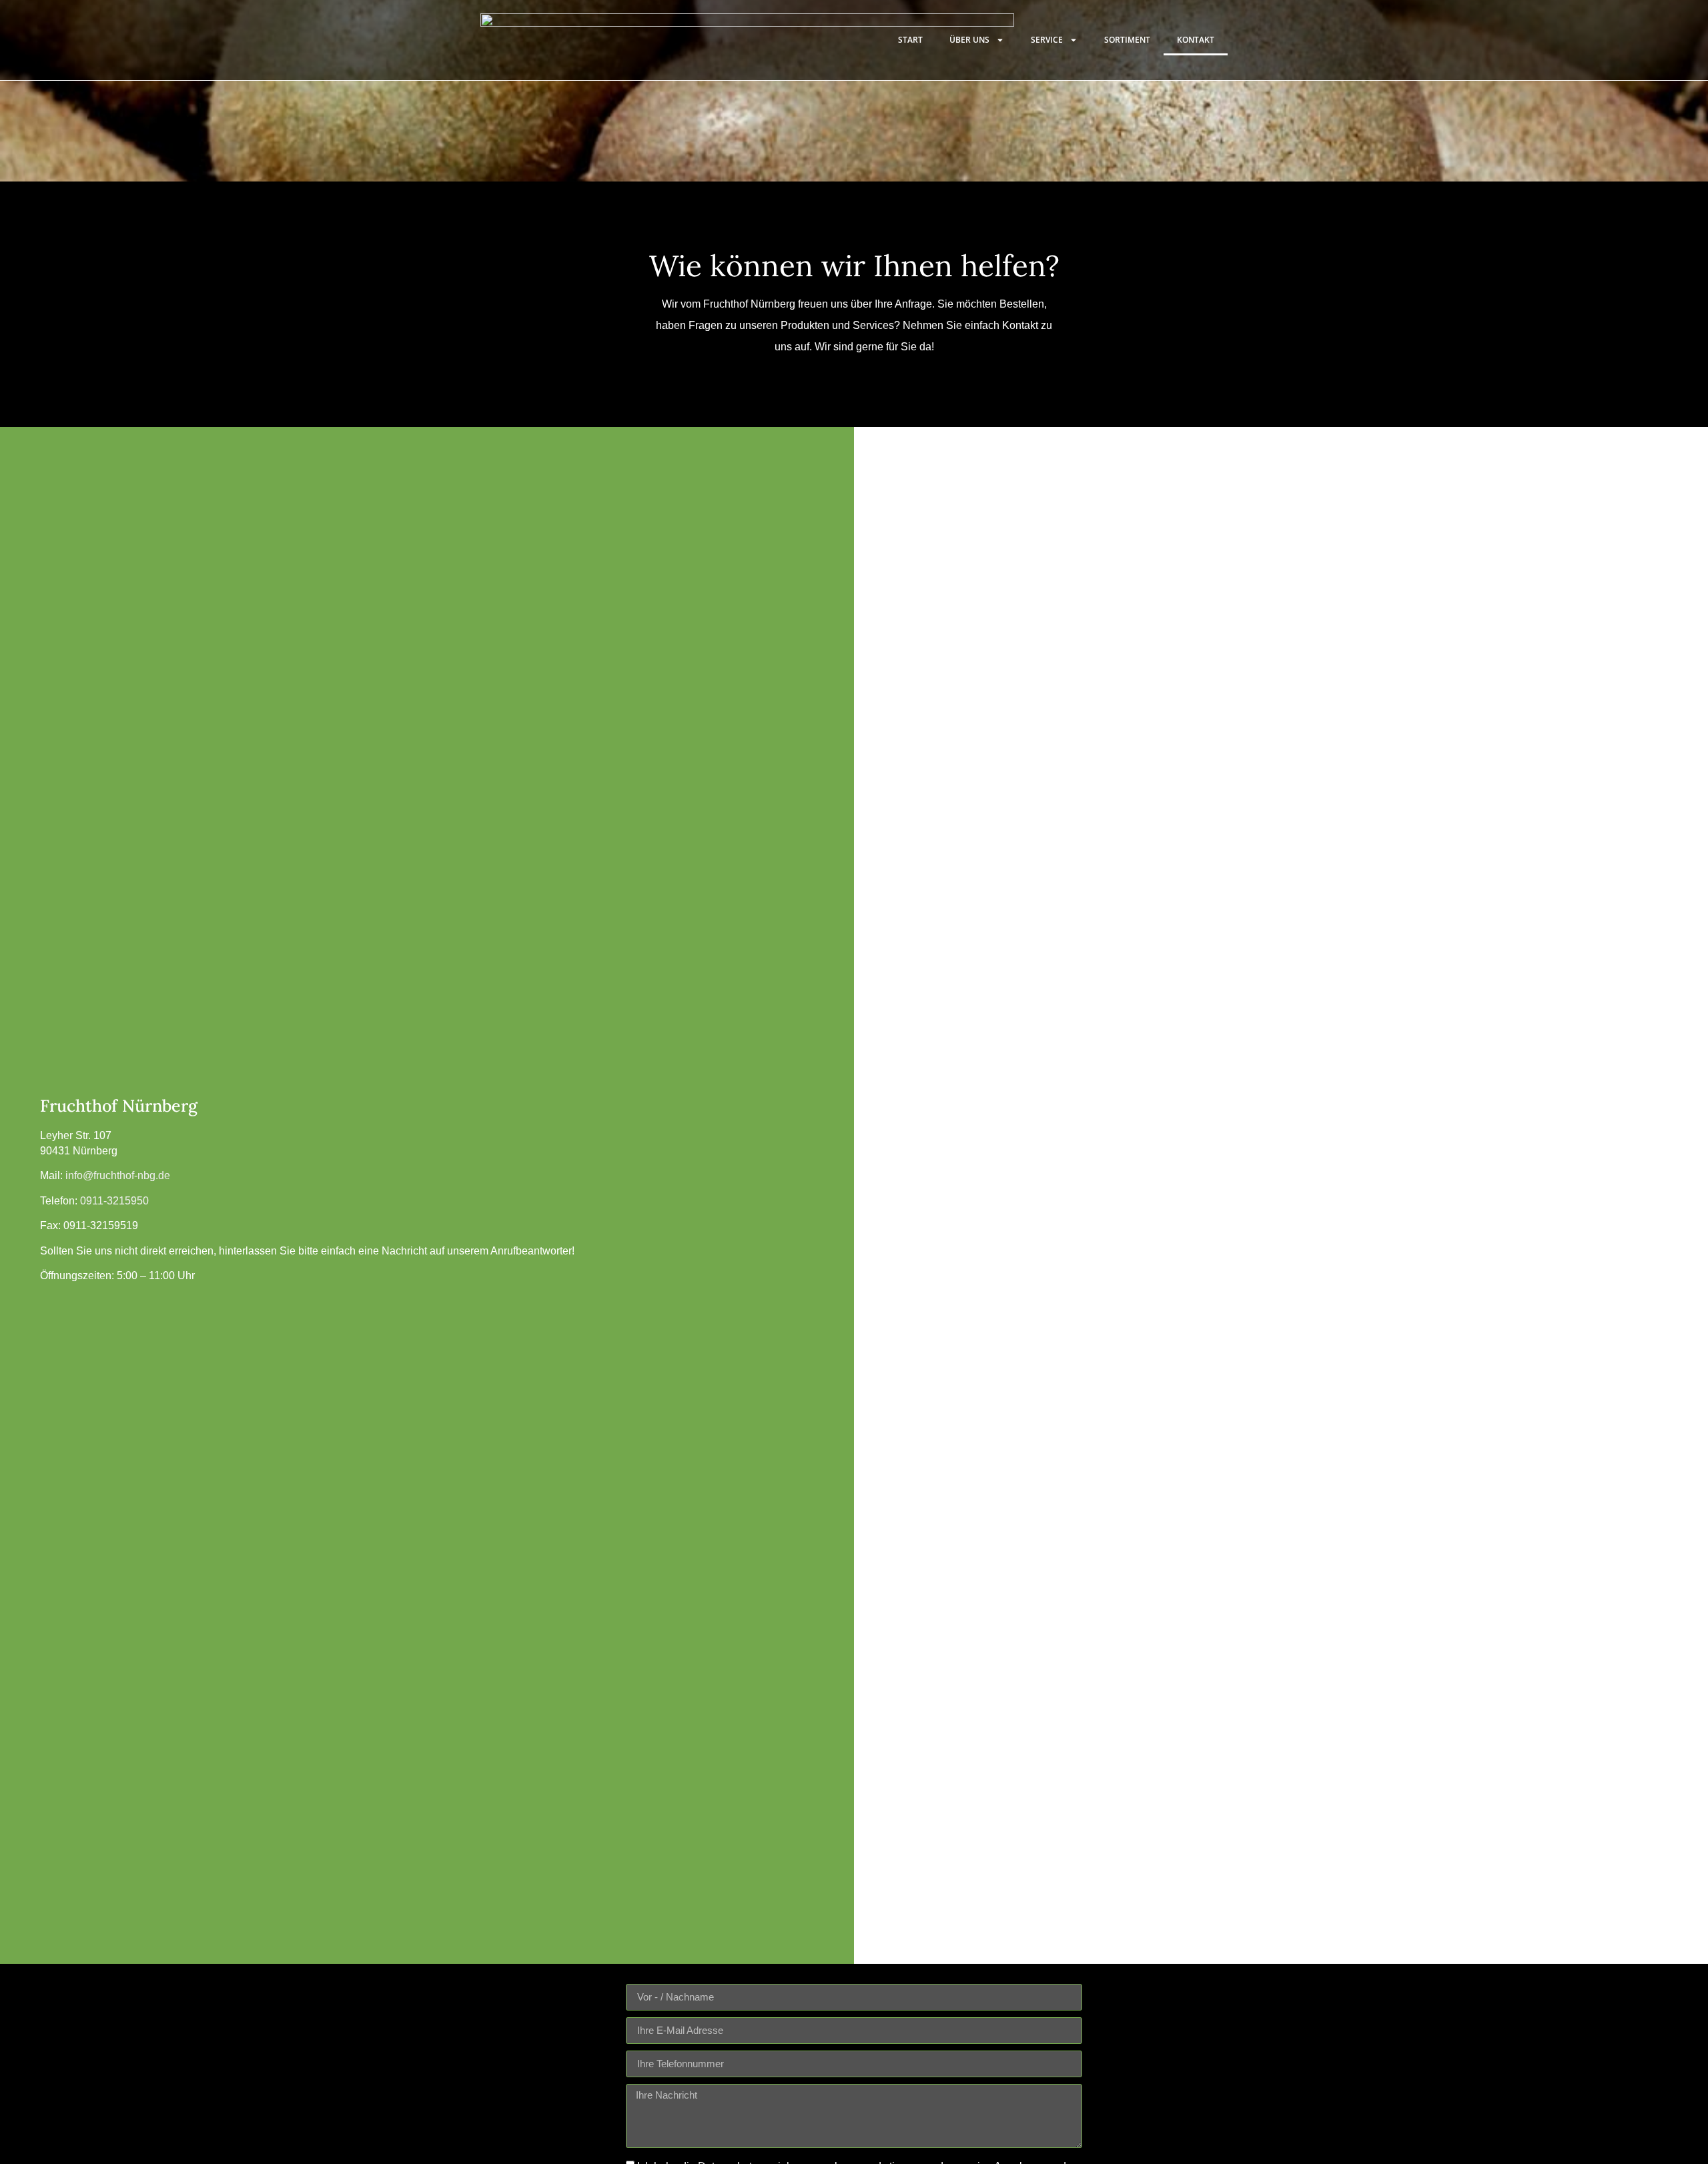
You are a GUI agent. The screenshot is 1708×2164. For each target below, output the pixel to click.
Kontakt (1196, 40)
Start (910, 40)
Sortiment (1127, 40)
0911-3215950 (114, 1201)
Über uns (969, 40)
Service (1047, 40)
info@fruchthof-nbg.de (118, 1175)
